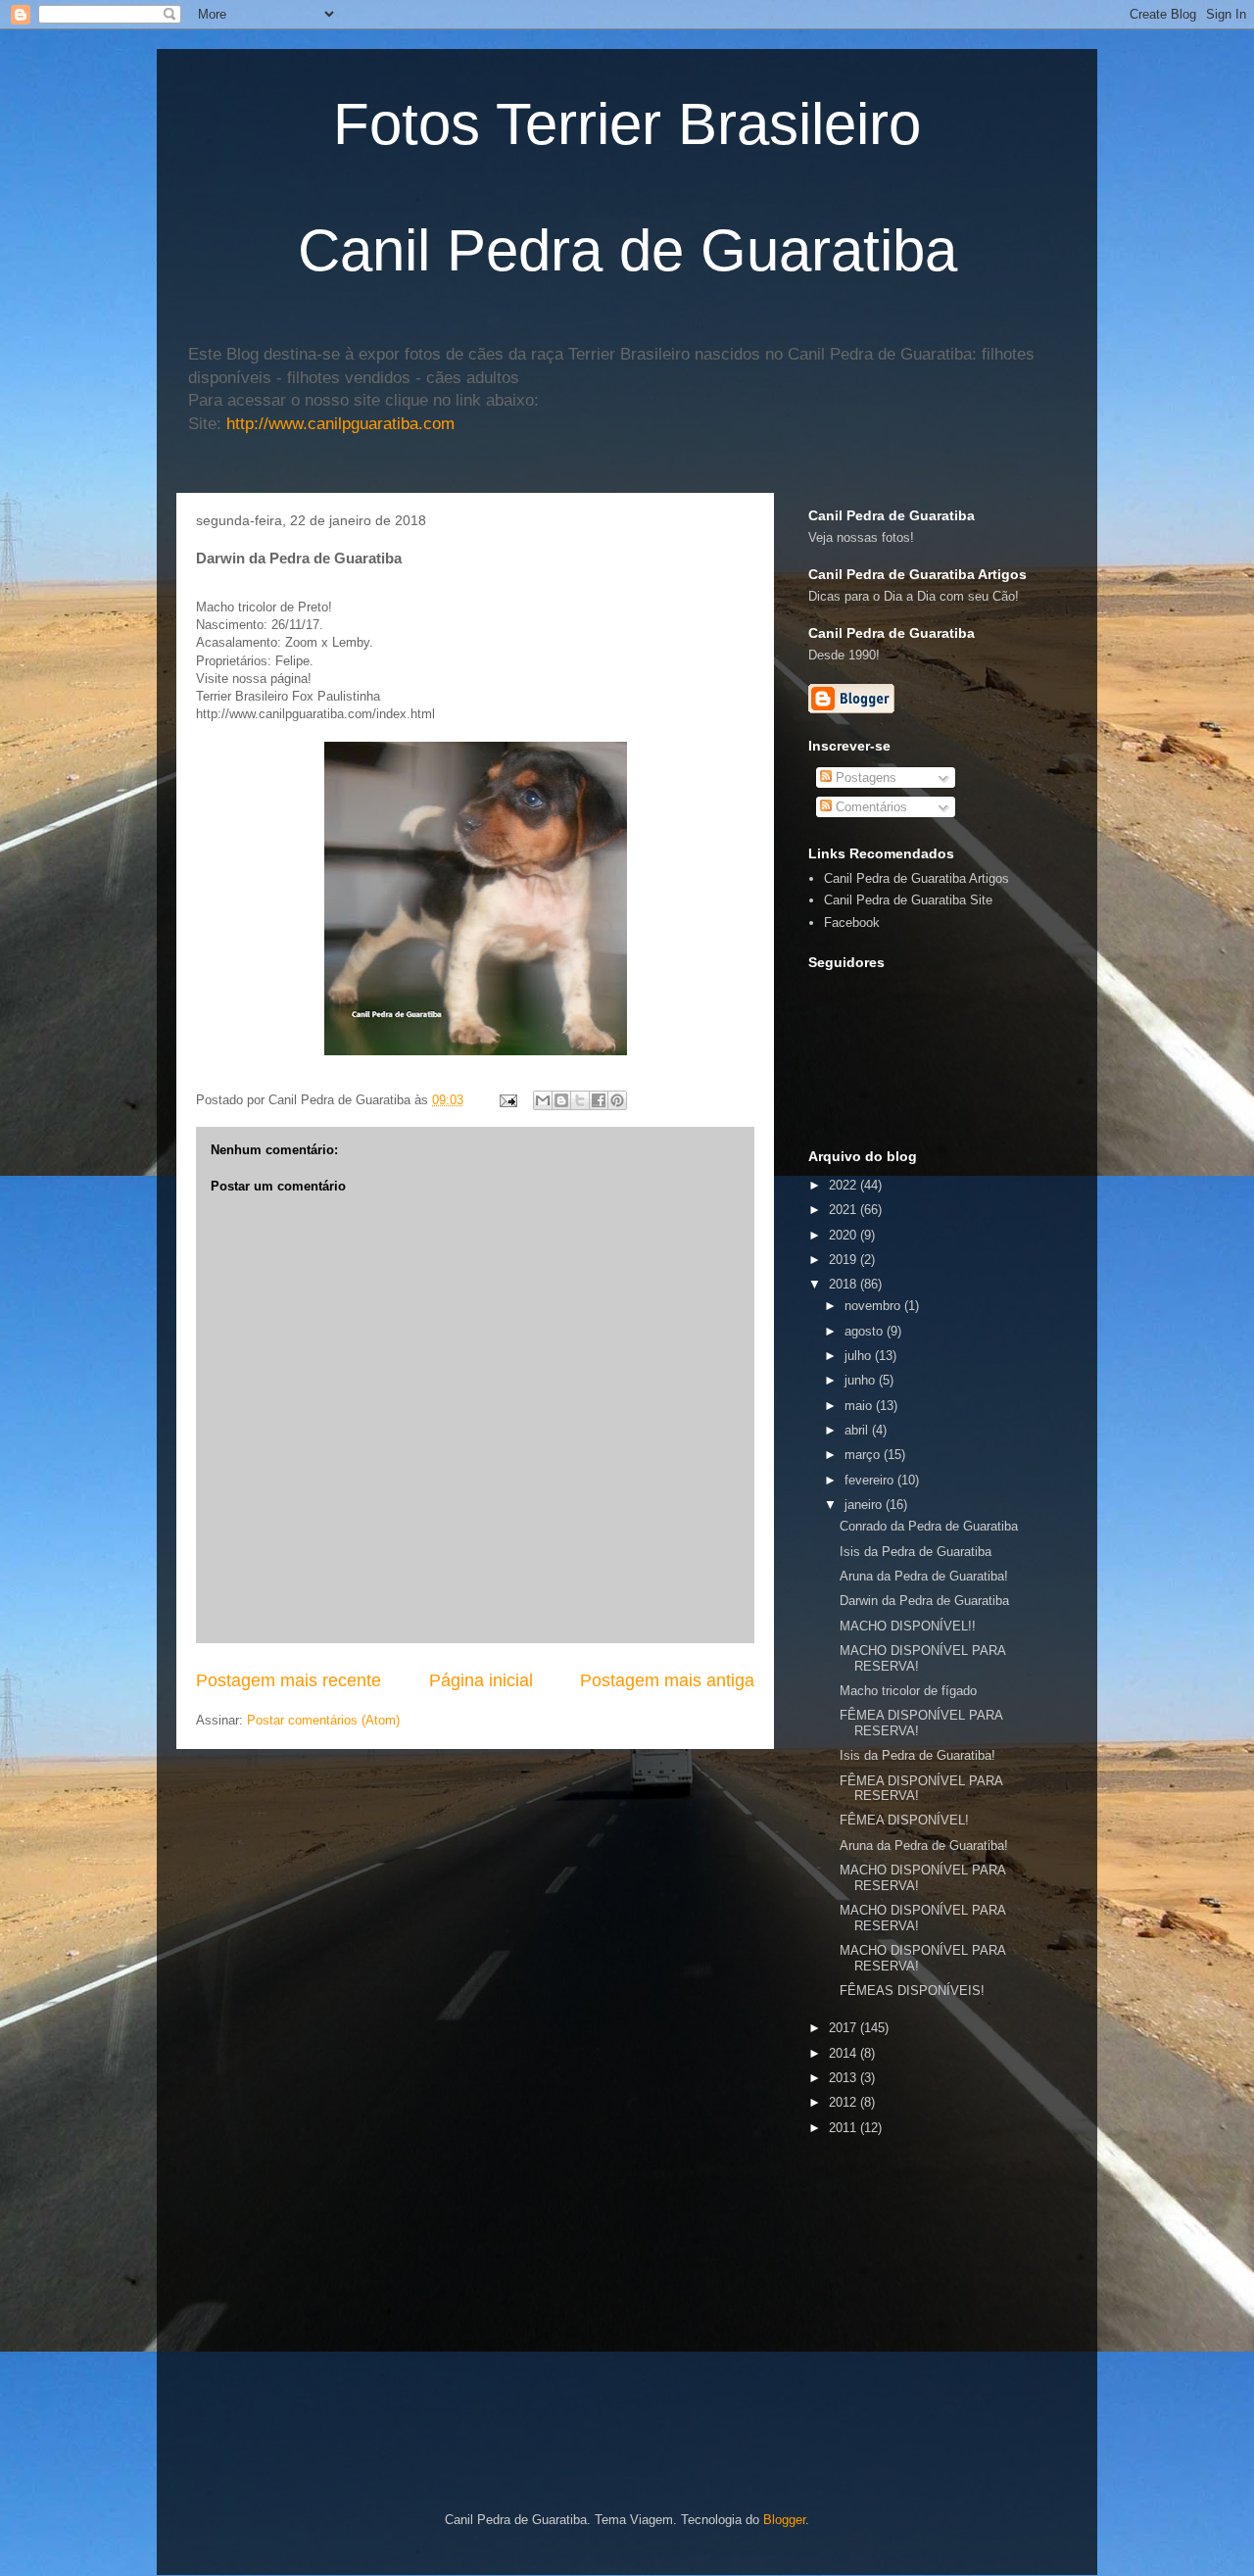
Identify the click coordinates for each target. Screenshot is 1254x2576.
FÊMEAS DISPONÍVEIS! (912, 1991)
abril (858, 1430)
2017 (844, 2028)
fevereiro (871, 1480)
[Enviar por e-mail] (543, 1100)
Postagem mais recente (289, 1680)
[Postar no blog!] (561, 1100)
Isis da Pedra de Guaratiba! (917, 1755)
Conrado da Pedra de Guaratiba (929, 1526)
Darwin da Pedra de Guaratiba (924, 1601)
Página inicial (481, 1680)
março (864, 1455)
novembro (874, 1306)
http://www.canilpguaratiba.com (340, 424)
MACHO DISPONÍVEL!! (908, 1626)
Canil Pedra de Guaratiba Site (908, 900)
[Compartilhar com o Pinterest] (617, 1100)
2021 (844, 1210)
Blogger (784, 2520)
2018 (844, 1284)
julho (860, 1356)
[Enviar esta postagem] (507, 1100)
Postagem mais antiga (667, 1680)
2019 (844, 1260)
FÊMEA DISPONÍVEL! (904, 1820)
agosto (866, 1331)
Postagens (864, 778)
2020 (844, 1235)
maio (860, 1406)
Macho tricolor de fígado (908, 1691)
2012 (844, 2102)
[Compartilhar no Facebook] (599, 1100)
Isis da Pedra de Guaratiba (916, 1552)
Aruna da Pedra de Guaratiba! (924, 1576)
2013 (844, 2078)
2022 (844, 1185)
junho (862, 1380)
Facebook (852, 923)
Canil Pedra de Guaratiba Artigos (916, 878)
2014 (844, 2053)
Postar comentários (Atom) (323, 1720)
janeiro (865, 1505)
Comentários (869, 807)
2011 (844, 2128)
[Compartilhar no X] (580, 1100)
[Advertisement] (1031, 2279)
